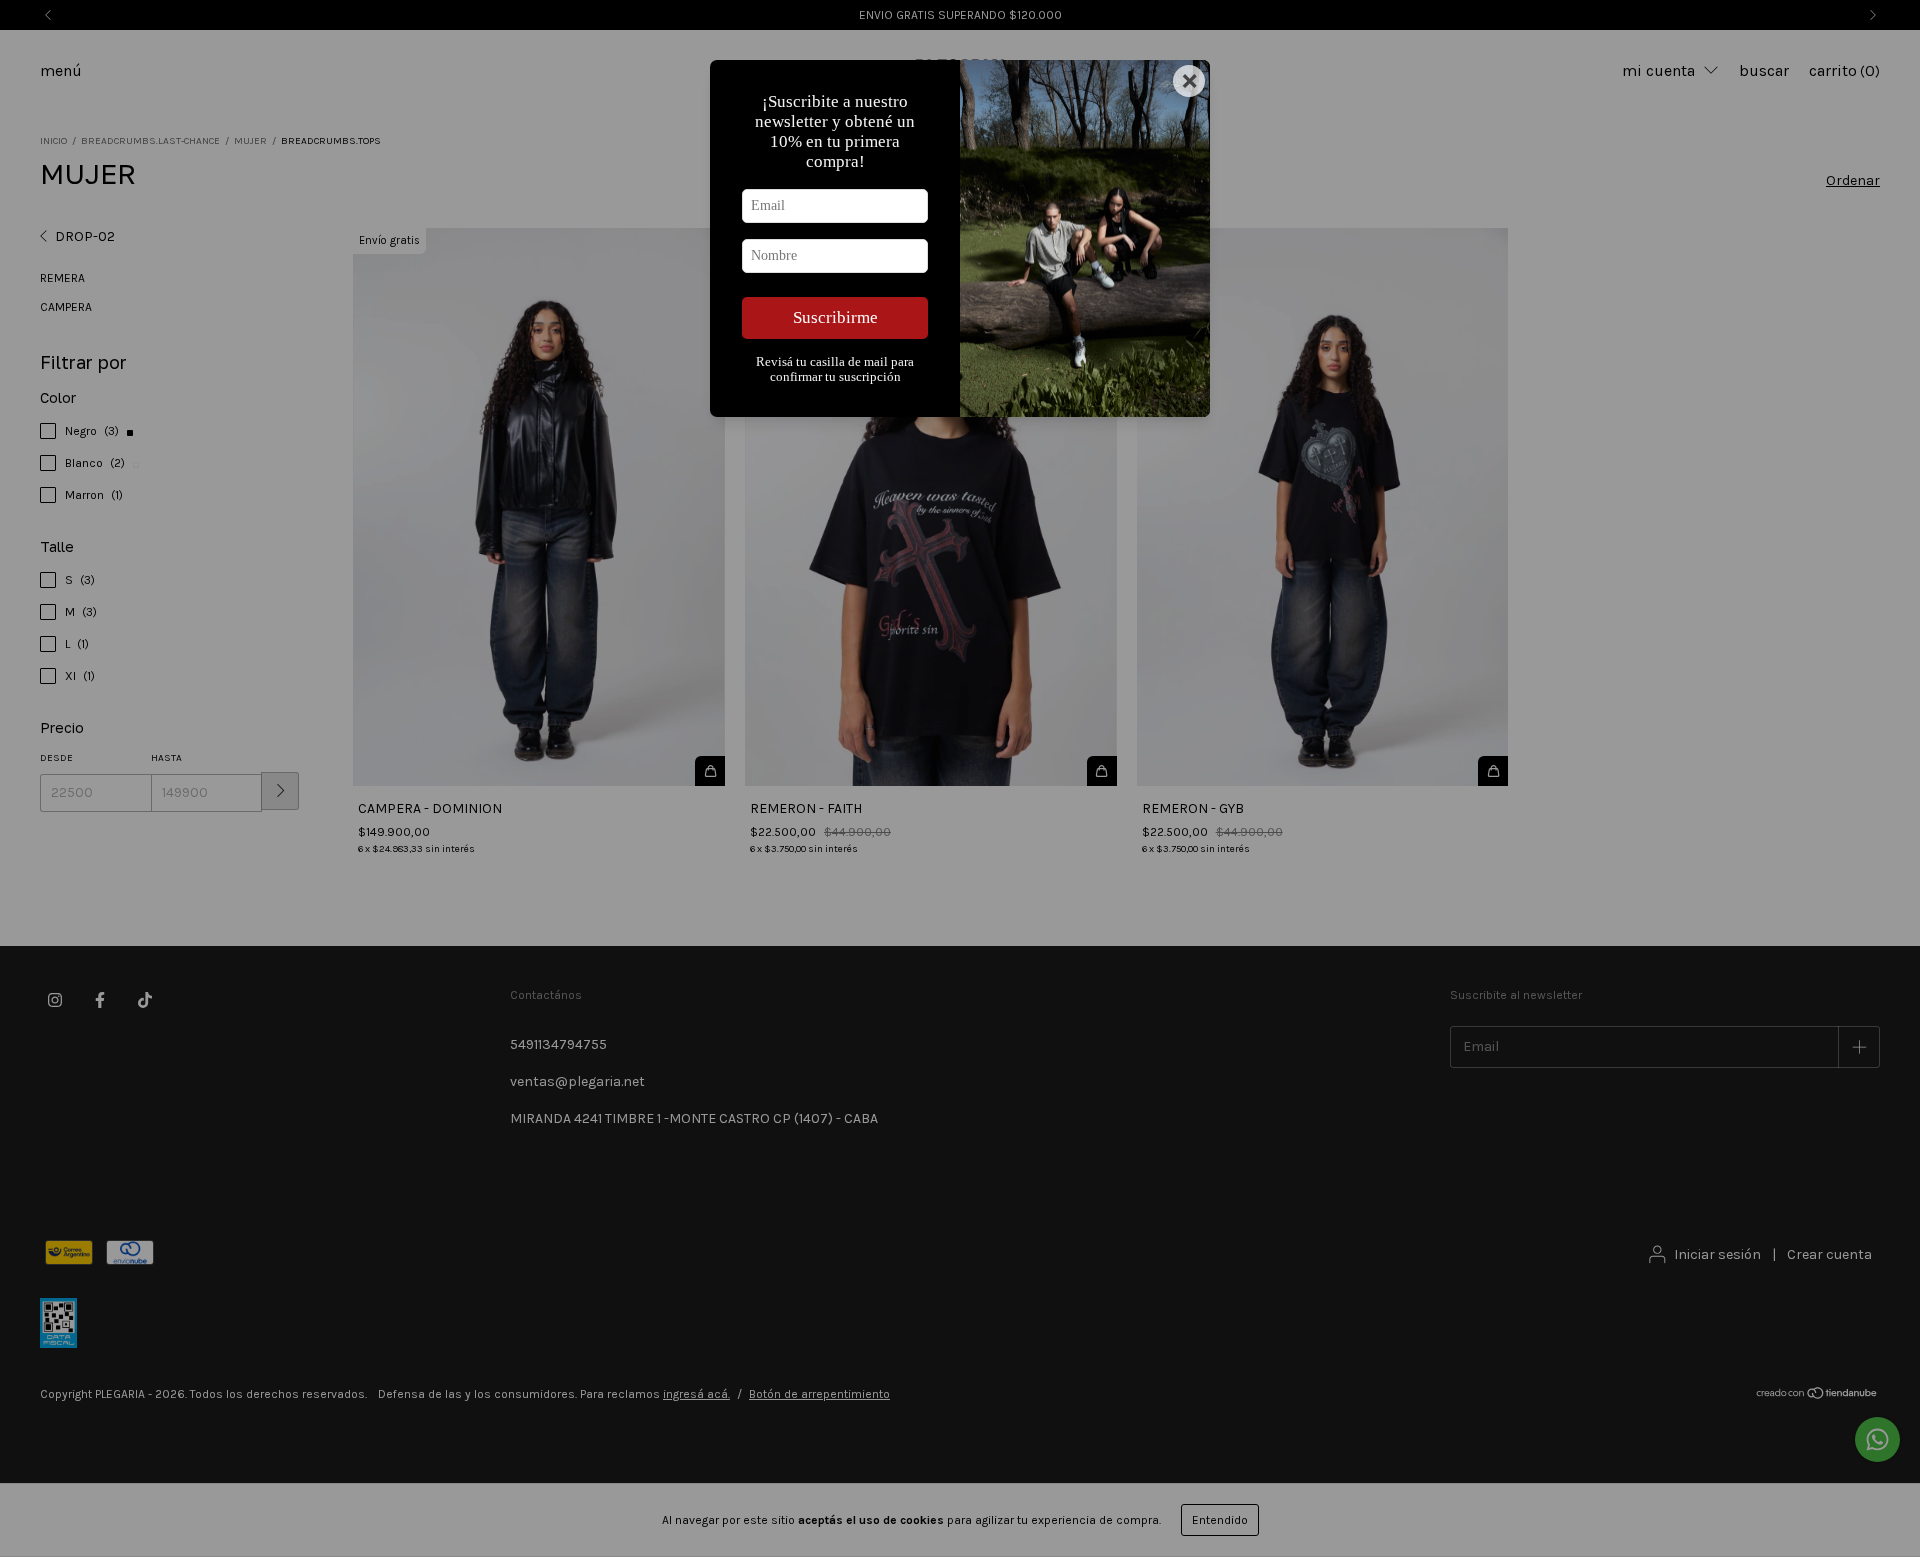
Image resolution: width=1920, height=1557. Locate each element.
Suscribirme (835, 317)
